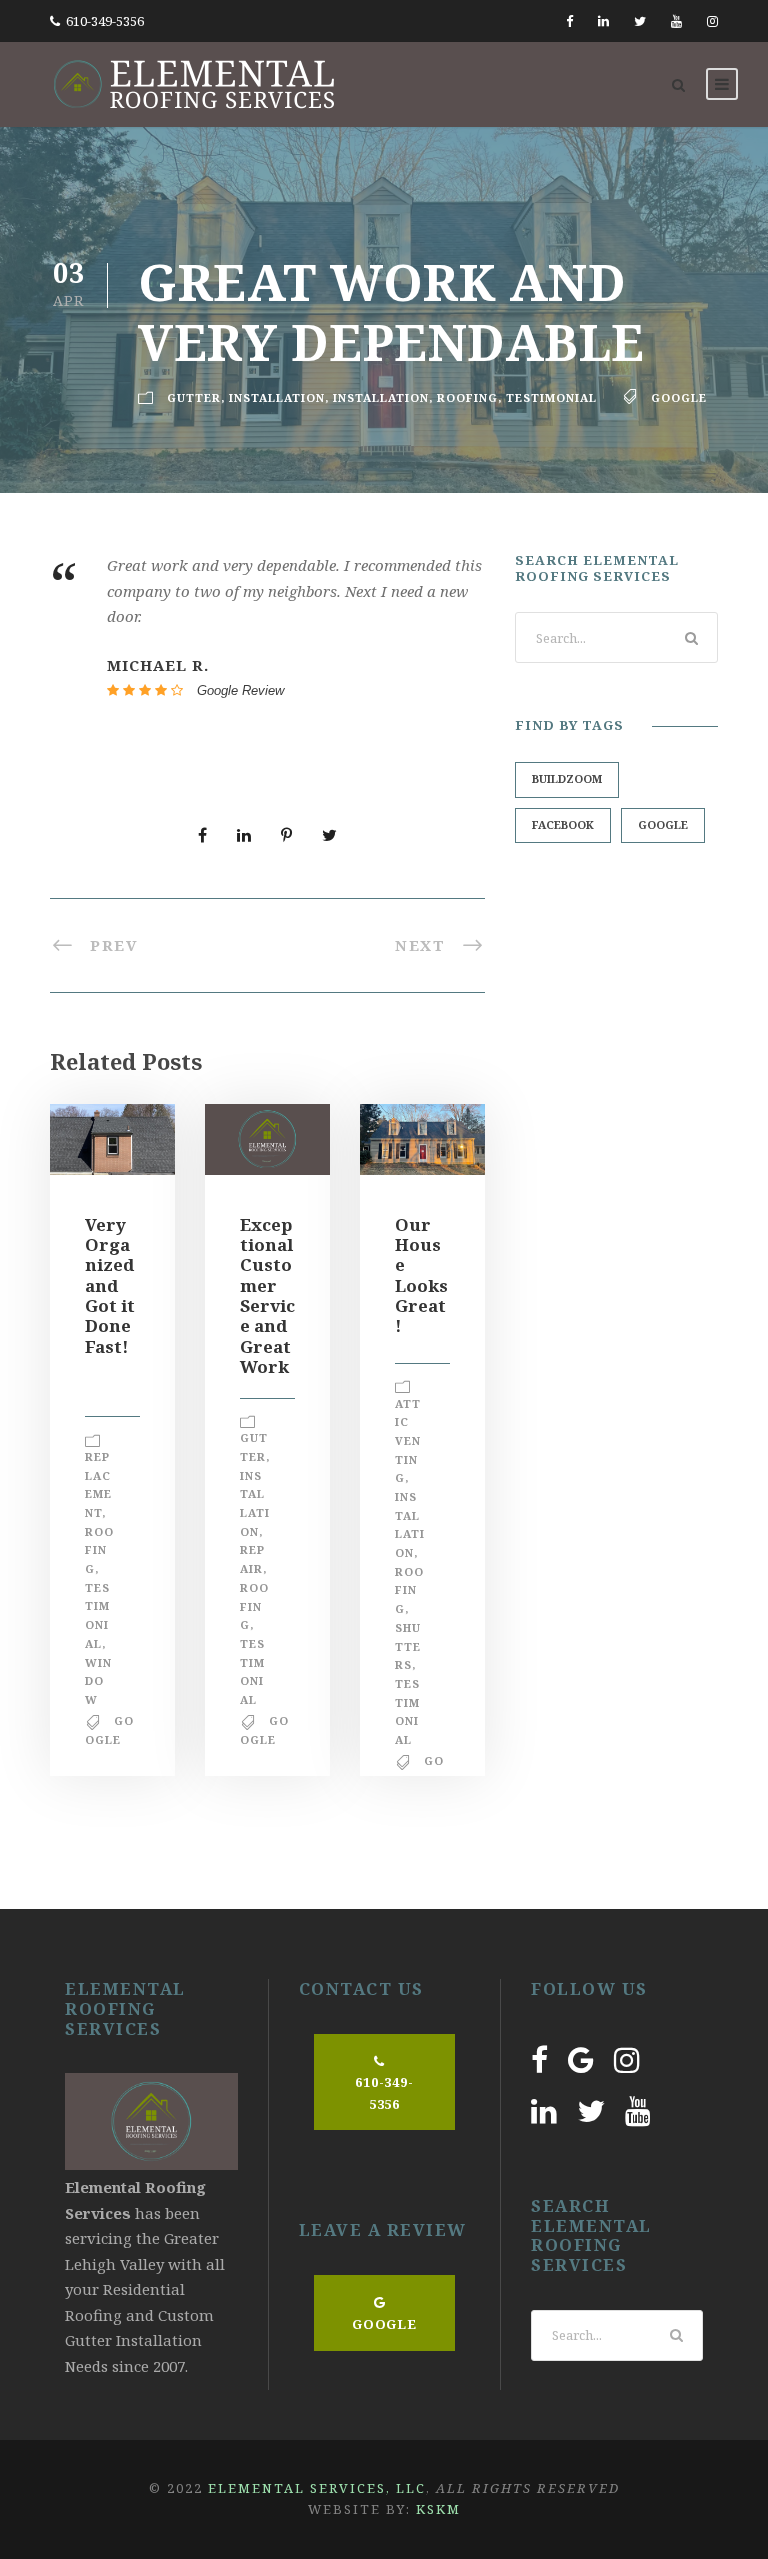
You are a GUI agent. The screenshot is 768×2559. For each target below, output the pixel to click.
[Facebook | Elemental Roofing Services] (539, 2059)
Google (679, 397)
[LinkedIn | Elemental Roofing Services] (544, 2110)
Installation (277, 397)
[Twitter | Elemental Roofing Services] (591, 2110)
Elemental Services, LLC (317, 2488)
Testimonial (551, 397)
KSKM (438, 2509)
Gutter (194, 397)
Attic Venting (408, 1441)
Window (98, 1681)
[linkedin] (603, 21)
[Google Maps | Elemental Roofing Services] (581, 2059)
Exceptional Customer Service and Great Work (267, 1296)
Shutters (408, 1646)
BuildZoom (567, 778)
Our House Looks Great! (421, 1275)
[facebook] (569, 21)
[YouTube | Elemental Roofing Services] (638, 2110)
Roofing (467, 397)
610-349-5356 (105, 21)
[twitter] (640, 21)
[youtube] (676, 21)
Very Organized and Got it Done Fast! (110, 1285)
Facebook (563, 824)
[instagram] (712, 21)
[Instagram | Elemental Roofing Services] (627, 2059)
